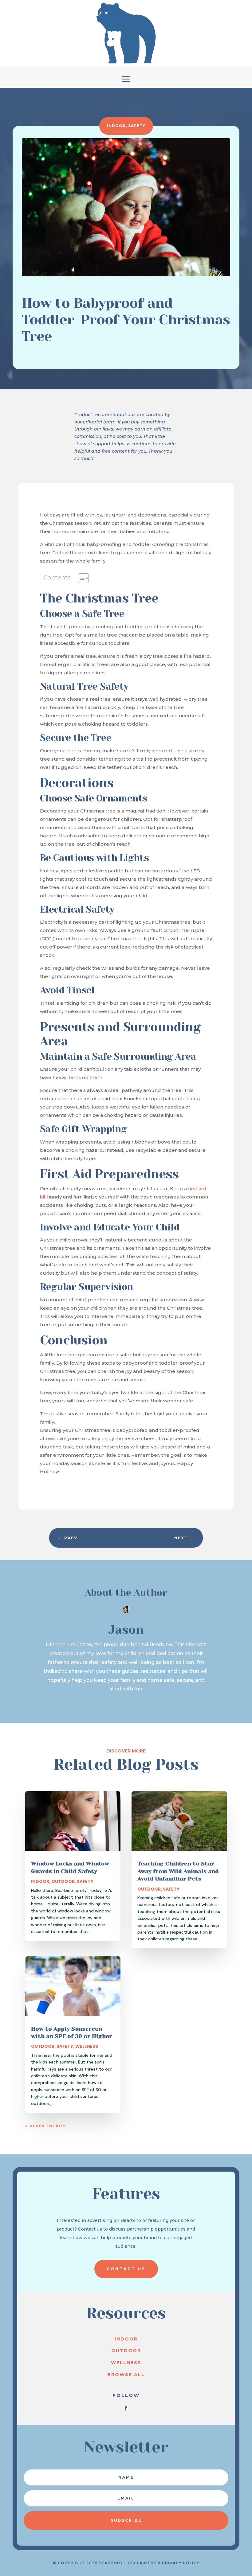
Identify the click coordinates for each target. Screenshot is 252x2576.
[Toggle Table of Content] (80, 578)
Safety (137, 126)
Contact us (126, 2269)
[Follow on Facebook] (126, 2408)
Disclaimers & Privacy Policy (163, 2563)
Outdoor (63, 1881)
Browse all (126, 2375)
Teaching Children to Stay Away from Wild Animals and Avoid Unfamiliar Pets (178, 1871)
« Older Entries (46, 2126)
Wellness (87, 2046)
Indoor (116, 126)
